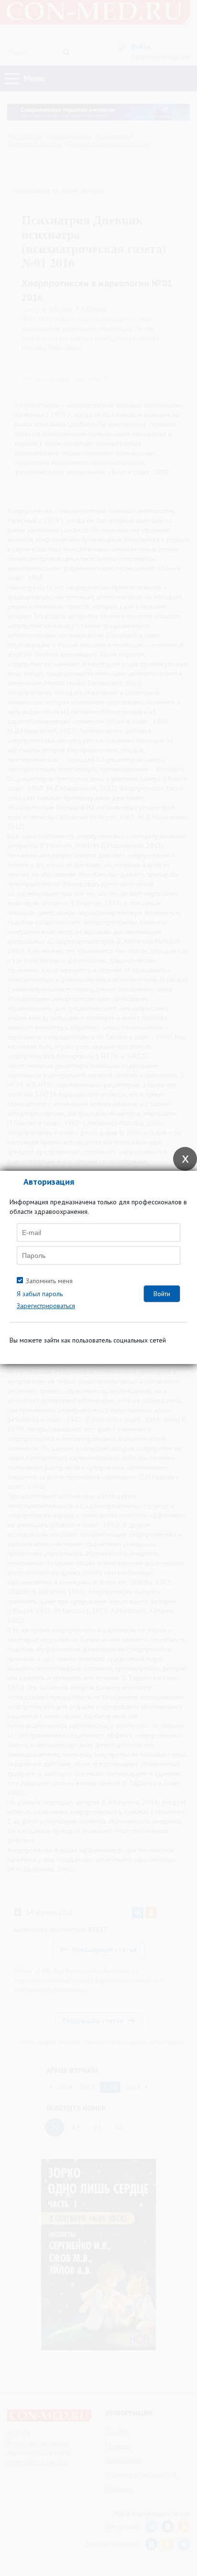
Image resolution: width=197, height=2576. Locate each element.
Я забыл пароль (40, 1294)
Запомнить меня (49, 1281)
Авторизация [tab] (49, 1182)
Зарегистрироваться (46, 1306)
